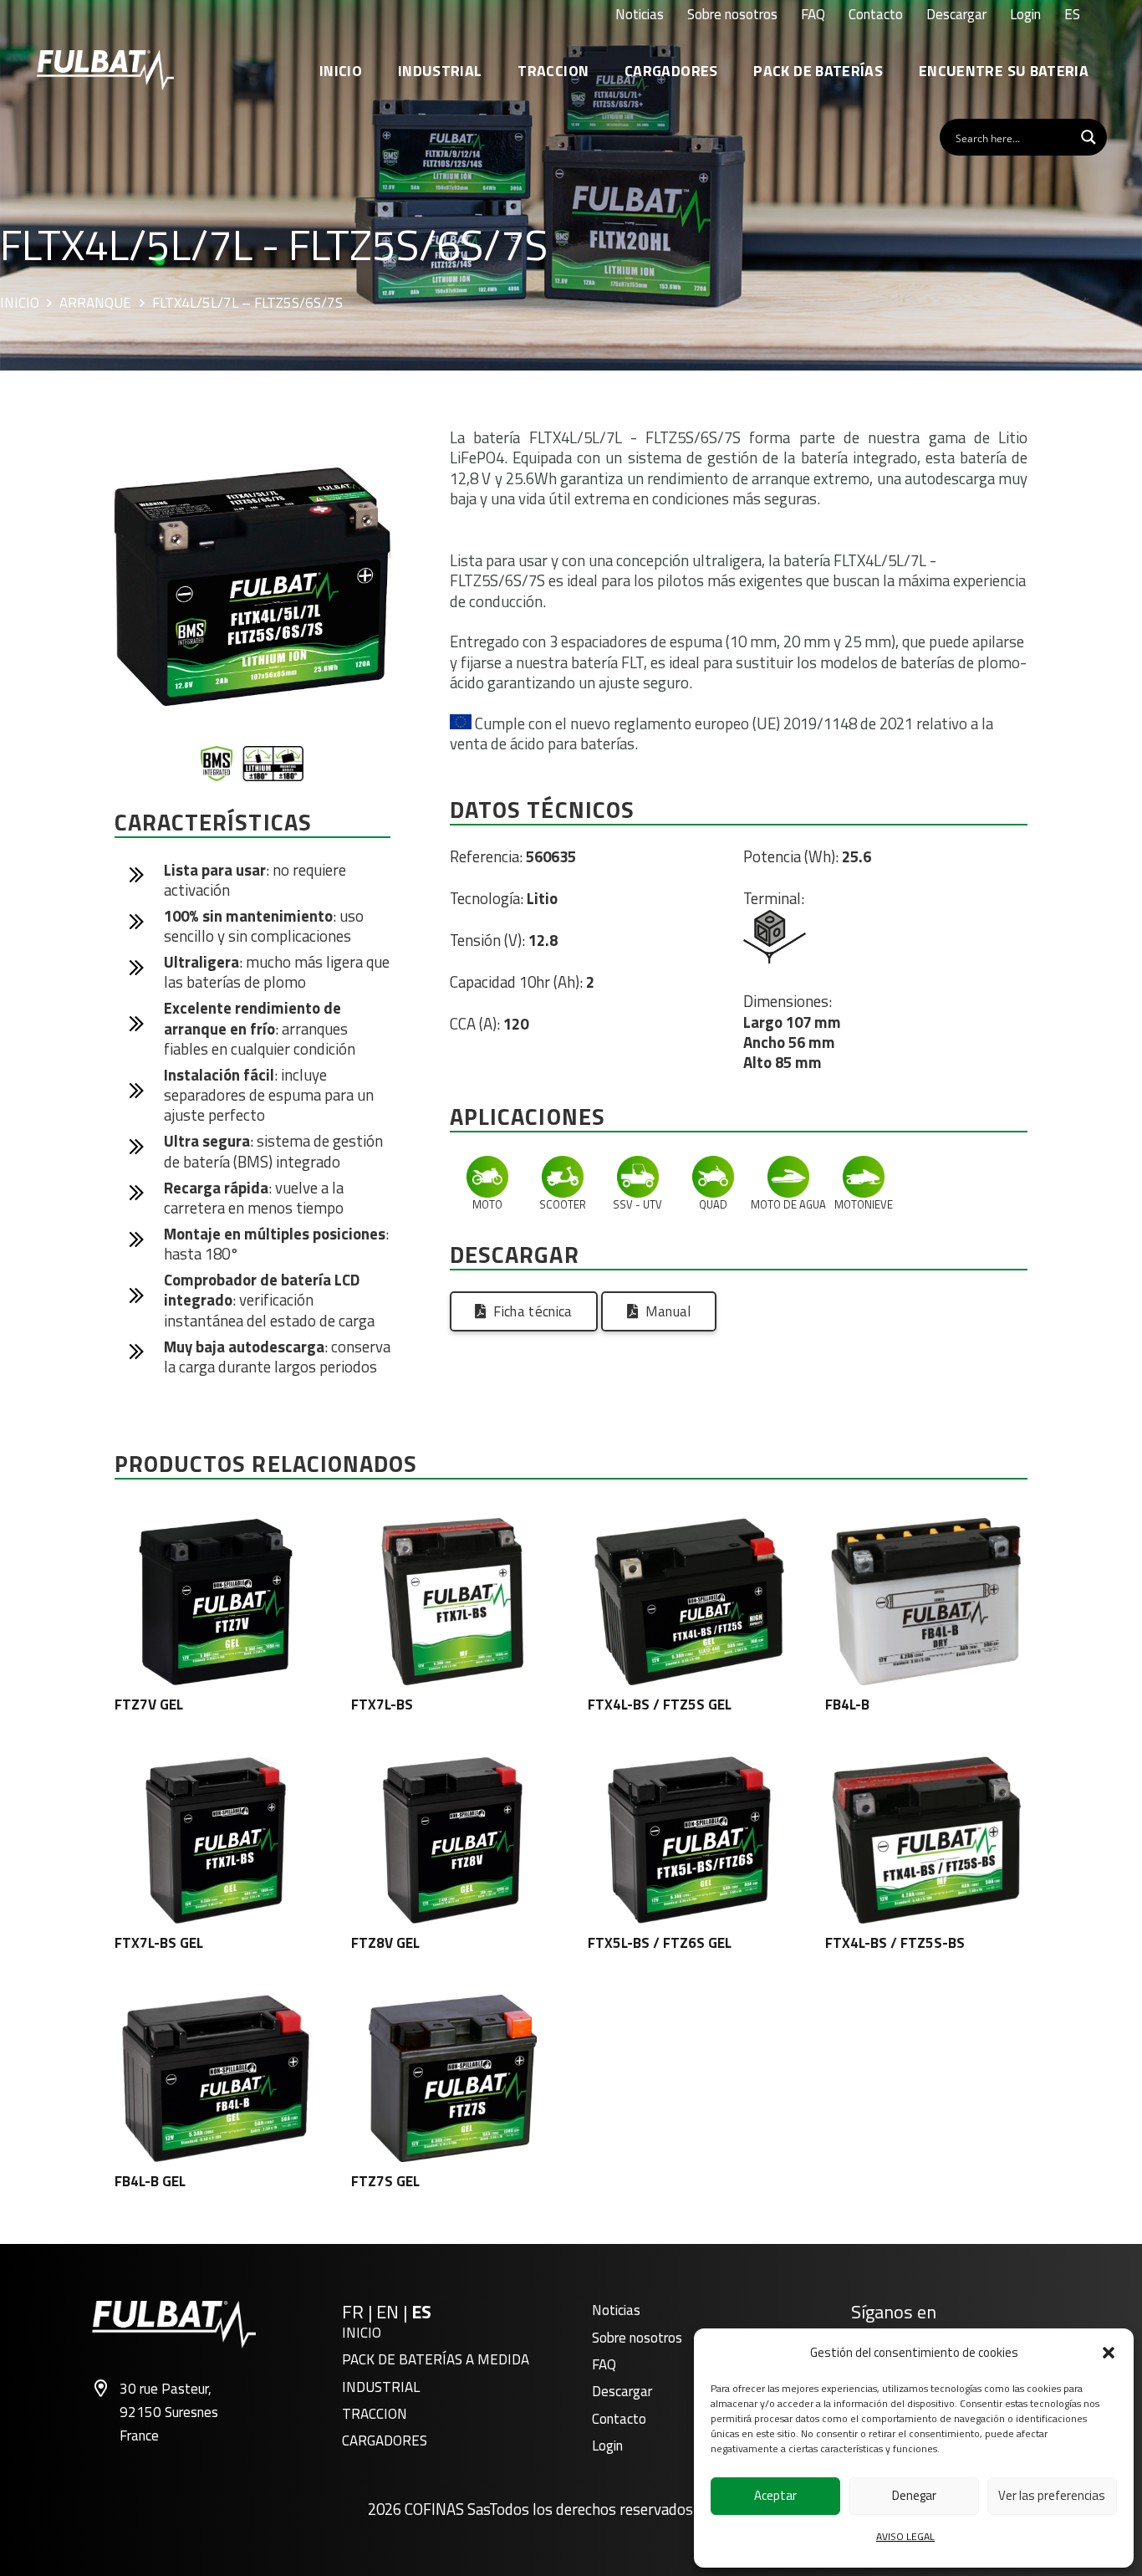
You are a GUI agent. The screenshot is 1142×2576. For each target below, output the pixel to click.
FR (353, 2312)
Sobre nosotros (637, 2338)
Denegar (914, 2495)
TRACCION (375, 2414)
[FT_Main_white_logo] (105, 70)
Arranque (95, 304)
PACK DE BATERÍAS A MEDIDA (436, 2359)
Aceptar (775, 2495)
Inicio (20, 304)
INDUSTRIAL (381, 2387)
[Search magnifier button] (1088, 137)
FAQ (604, 2364)
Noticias (616, 2310)
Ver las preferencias (1052, 2495)
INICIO (362, 2333)
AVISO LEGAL (905, 2536)
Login (607, 2446)
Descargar (622, 2391)
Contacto (619, 2419)
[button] (1109, 2353)
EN (387, 2312)
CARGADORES (385, 2441)
